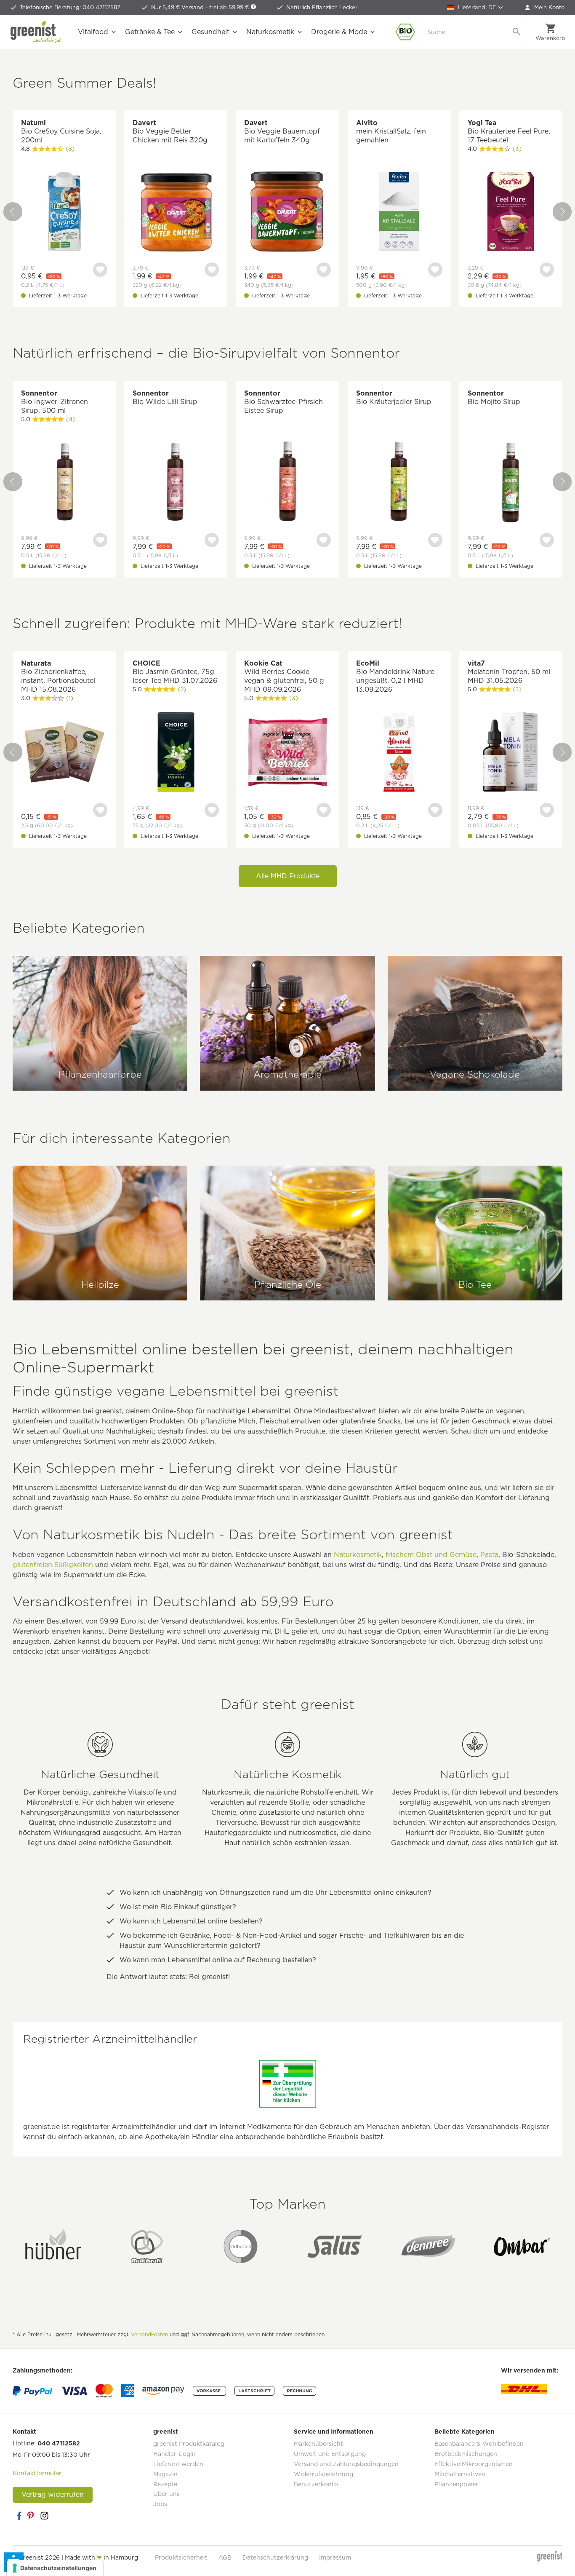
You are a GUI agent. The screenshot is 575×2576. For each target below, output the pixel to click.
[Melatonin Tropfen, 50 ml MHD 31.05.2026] (511, 753)
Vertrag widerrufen (53, 2494)
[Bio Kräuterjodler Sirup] (399, 483)
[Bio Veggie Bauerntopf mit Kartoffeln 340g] (287, 213)
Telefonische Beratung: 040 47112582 (70, 7)
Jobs (160, 2504)
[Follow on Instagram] (44, 2516)
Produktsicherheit (181, 2557)
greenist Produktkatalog (189, 2444)
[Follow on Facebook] (19, 2516)
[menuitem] (545, 8)
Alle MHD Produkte (288, 876)
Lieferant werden (178, 2464)
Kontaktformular (37, 2473)
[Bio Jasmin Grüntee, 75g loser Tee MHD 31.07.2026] (176, 753)
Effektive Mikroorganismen (474, 2464)
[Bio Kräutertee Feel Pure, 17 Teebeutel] (511, 213)
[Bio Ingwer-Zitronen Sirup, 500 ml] (64, 483)
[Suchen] (517, 32)
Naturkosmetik (358, 1555)
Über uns (166, 2494)
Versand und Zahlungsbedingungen (346, 2464)
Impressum (335, 2557)
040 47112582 (59, 2443)
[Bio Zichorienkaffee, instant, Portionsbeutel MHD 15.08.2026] (64, 753)
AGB (225, 2557)
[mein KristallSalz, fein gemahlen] (399, 213)
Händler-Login (174, 2454)
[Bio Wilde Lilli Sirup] (176, 483)
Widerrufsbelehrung (323, 2474)
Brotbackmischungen (466, 2454)
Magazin (165, 2474)
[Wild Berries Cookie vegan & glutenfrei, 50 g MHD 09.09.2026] (287, 753)
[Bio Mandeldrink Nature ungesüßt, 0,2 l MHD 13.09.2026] (399, 753)
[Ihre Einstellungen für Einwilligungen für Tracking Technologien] (55, 2568)
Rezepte (165, 2484)
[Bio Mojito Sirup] (511, 483)
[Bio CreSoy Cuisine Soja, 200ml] (64, 213)
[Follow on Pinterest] (32, 2516)
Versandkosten (149, 2334)
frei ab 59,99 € (230, 7)
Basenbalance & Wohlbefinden (479, 2444)
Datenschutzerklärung (275, 2557)
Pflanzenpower (456, 2484)
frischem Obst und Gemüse (431, 1555)
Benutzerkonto (316, 2484)
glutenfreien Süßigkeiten (53, 1565)
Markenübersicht (318, 2444)
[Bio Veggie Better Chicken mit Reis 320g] (176, 213)
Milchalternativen (460, 2474)
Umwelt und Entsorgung (330, 2454)
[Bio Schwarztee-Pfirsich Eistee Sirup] (287, 483)
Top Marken (287, 2204)
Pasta (489, 1555)
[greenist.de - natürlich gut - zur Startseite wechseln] (36, 32)
